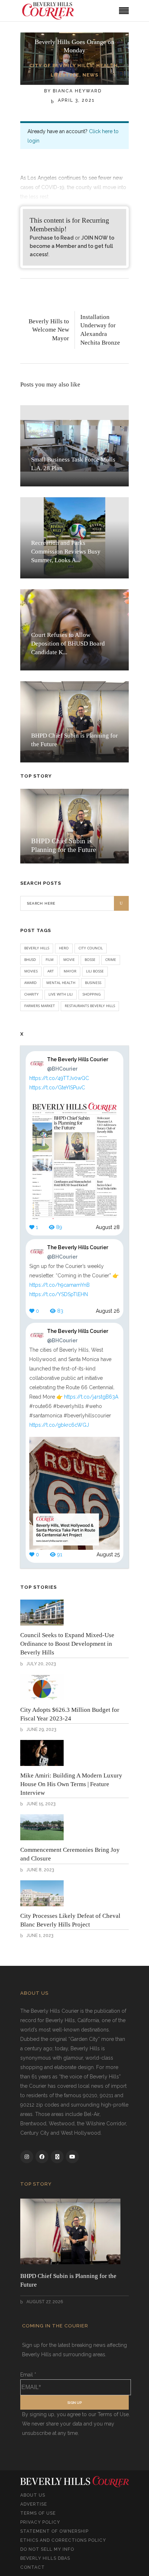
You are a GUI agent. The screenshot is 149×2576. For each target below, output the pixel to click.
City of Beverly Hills (61, 65)
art (51, 971)
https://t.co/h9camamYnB (59, 1285)
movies (31, 971)
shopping (91, 994)
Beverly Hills (37, 948)
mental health (61, 983)
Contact (33, 2567)
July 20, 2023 (41, 1664)
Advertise (34, 2504)
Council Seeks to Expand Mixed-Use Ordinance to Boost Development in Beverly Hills (67, 1644)
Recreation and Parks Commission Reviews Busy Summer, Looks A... (66, 552)
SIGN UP (74, 2403)
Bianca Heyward (77, 91)
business (93, 983)
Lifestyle (65, 75)
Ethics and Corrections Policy (63, 2540)
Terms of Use (38, 2513)
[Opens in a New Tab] (27, 2157)
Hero (64, 948)
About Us (33, 2495)
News (90, 75)
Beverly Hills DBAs (45, 2558)
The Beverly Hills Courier (78, 1064)
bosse (90, 959)
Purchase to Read (52, 238)
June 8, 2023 (40, 1870)
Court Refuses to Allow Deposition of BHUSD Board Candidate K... (68, 644)
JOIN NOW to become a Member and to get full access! (72, 246)
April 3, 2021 (75, 100)
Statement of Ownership (54, 2531)
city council (91, 948)
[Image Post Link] (42, 1613)
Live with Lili (61, 994)
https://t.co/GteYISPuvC (57, 1088)
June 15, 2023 (40, 1804)
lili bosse (95, 971)
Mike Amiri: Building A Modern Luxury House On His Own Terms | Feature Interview (71, 1784)
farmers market (40, 1006)
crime (111, 959)
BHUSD (30, 959)
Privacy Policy (40, 2522)
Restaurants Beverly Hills (90, 1006)
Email (28, 2375)
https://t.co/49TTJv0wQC (59, 1078)
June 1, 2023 (39, 1936)
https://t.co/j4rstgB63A (91, 1397)
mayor (70, 971)
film (50, 959)
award (30, 983)
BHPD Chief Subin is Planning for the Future (68, 2280)
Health (107, 65)
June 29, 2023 (41, 1729)
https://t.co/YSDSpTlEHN (59, 1294)
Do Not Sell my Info (47, 2549)
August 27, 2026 (44, 2302)
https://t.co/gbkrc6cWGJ (59, 1425)
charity (31, 994)
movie (69, 959)
